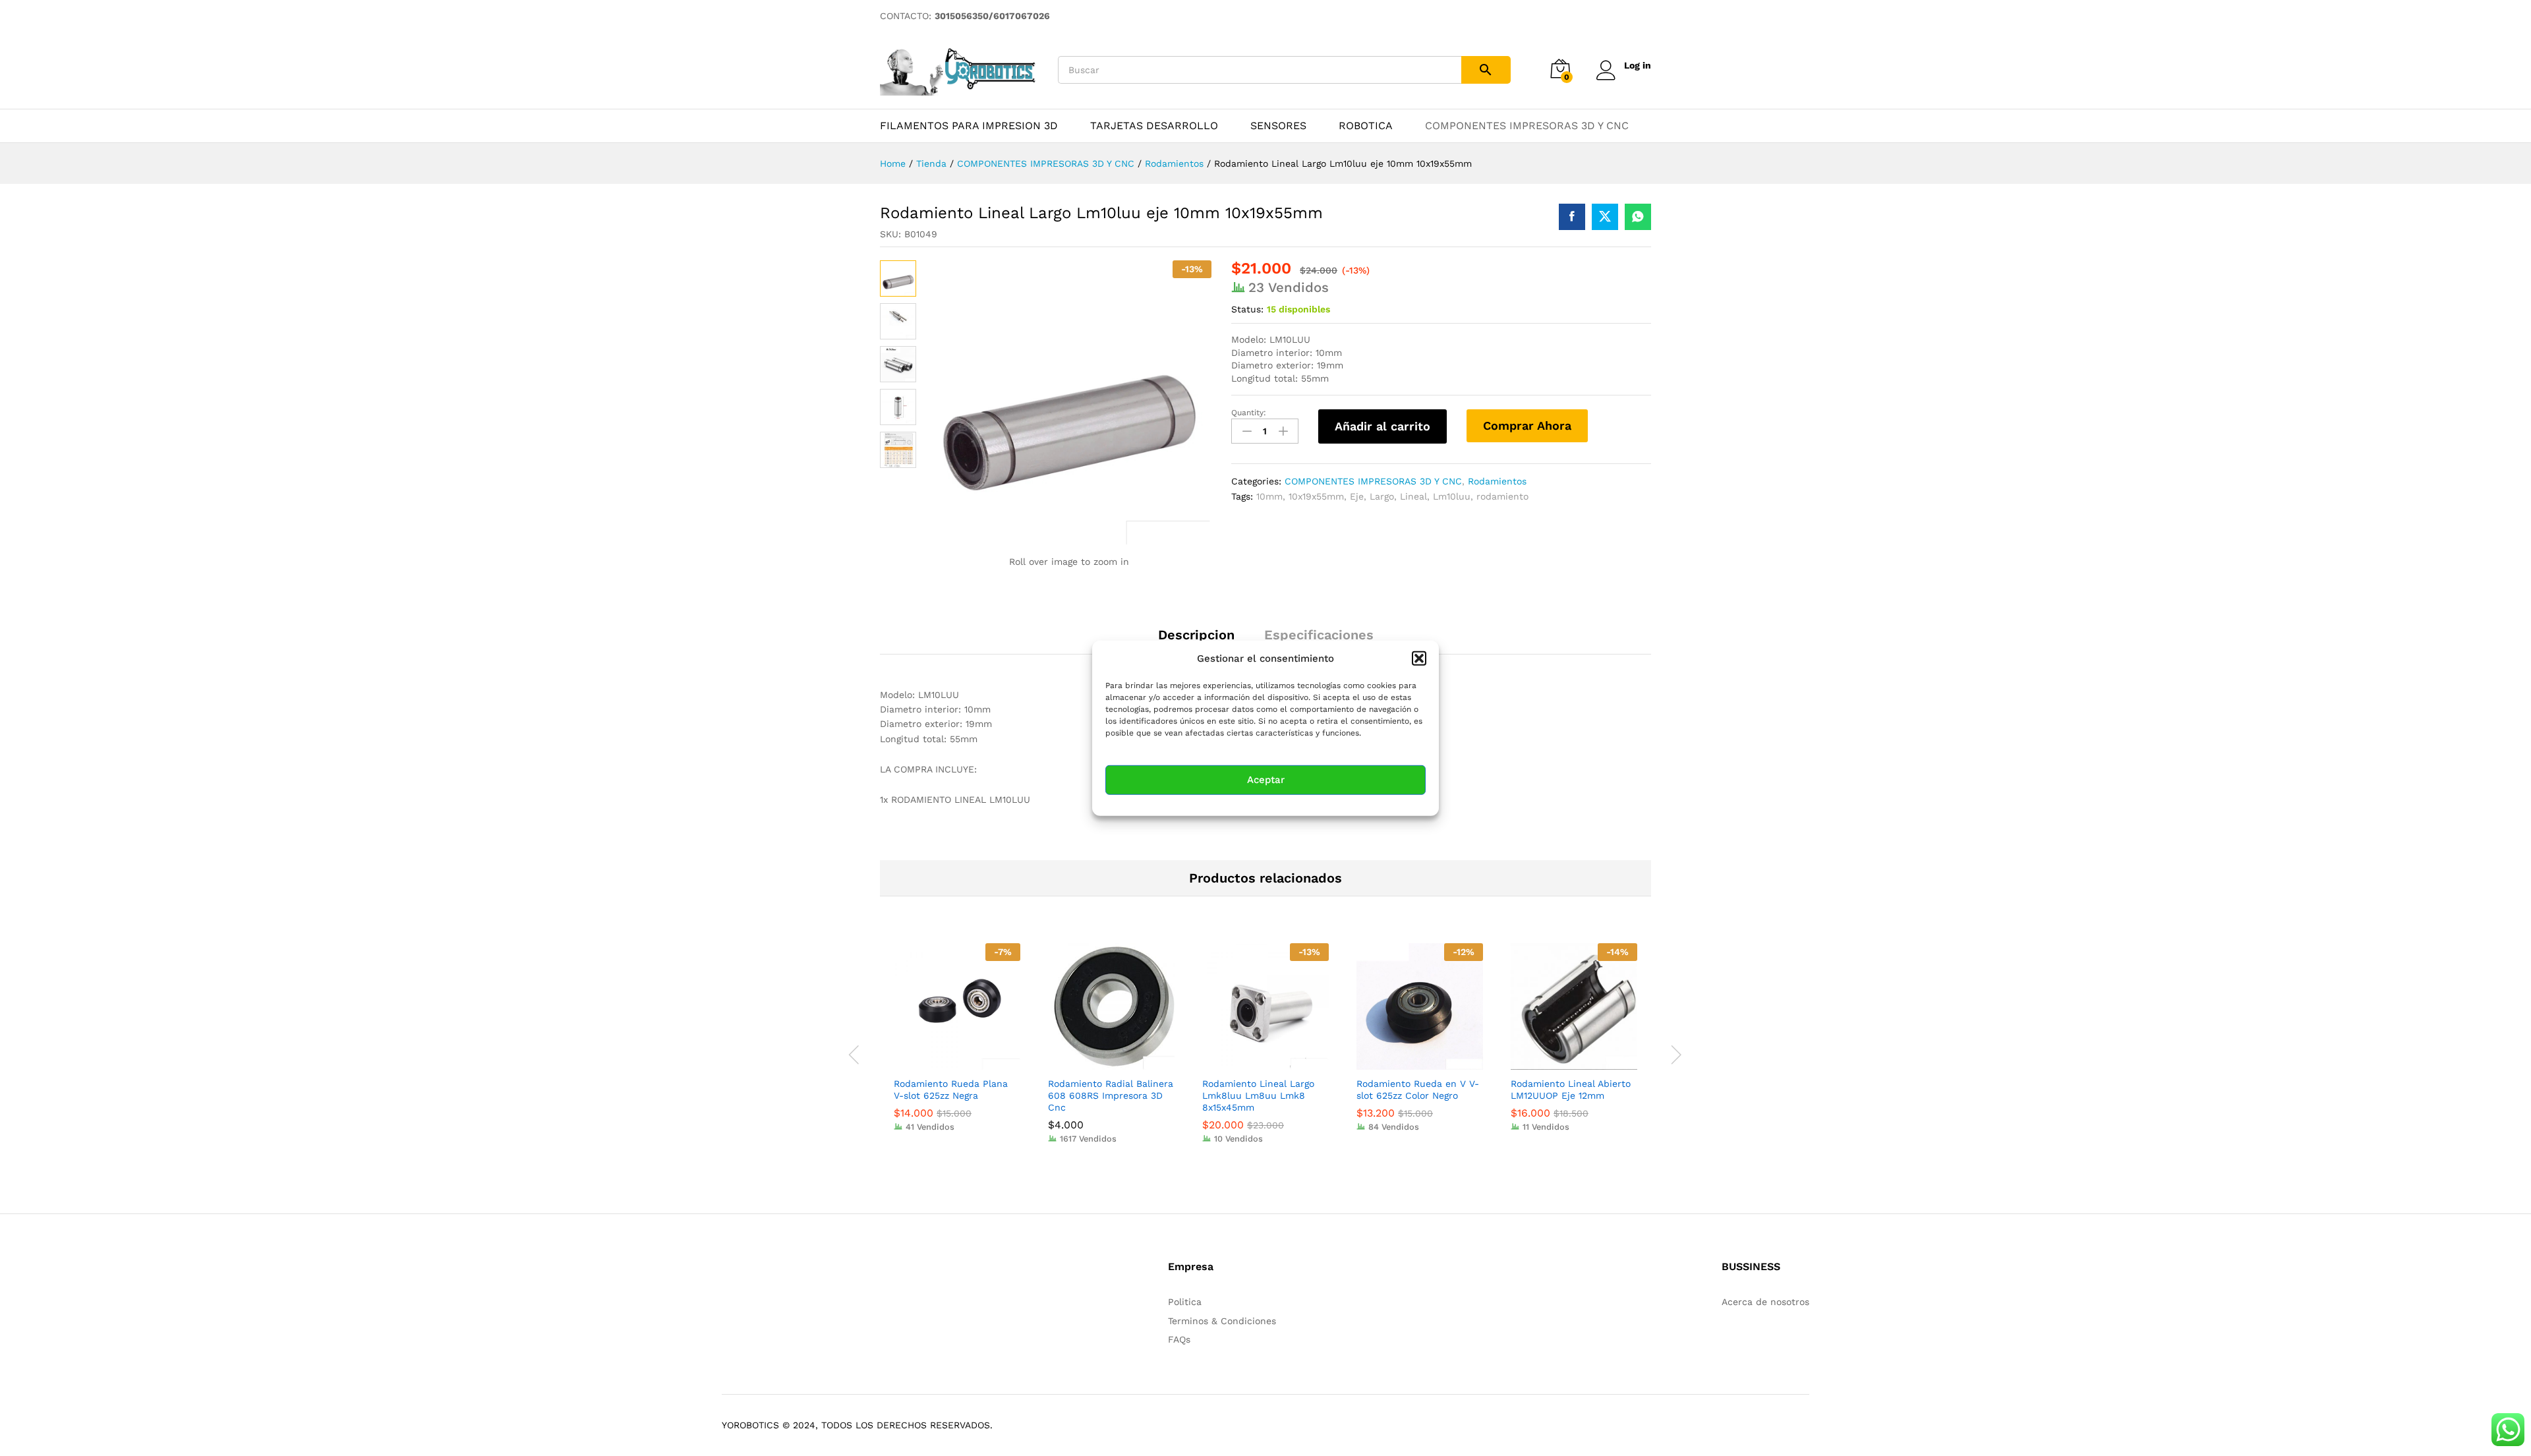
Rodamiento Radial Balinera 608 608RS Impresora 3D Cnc (1111, 1095)
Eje (1357, 496)
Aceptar (1266, 780)
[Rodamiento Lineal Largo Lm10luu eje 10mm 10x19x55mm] (1572, 217)
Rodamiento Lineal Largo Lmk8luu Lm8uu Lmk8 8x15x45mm (1258, 1095)
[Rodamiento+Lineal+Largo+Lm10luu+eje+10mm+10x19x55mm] (1605, 217)
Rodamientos (1497, 481)
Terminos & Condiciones (1222, 1321)
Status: (1247, 309)
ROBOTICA (1366, 126)
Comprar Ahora (1527, 425)
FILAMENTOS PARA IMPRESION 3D (969, 126)
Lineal (1413, 496)
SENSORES (1278, 126)
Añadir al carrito (1382, 426)
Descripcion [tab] (1196, 635)
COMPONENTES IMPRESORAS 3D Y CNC (1527, 126)
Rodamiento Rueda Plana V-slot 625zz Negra (951, 1090)
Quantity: (1249, 413)
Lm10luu (1452, 496)
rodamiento (1502, 496)
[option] (957, 1047)
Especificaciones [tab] (1319, 635)
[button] (1419, 658)
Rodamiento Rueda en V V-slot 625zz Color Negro (1418, 1090)
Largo (1382, 496)
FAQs (1179, 1339)
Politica (1185, 1302)
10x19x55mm (1316, 496)
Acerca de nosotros (1765, 1302)
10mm (1269, 496)
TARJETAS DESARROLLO (1154, 126)
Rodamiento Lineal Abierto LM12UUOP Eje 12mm (1571, 1090)
